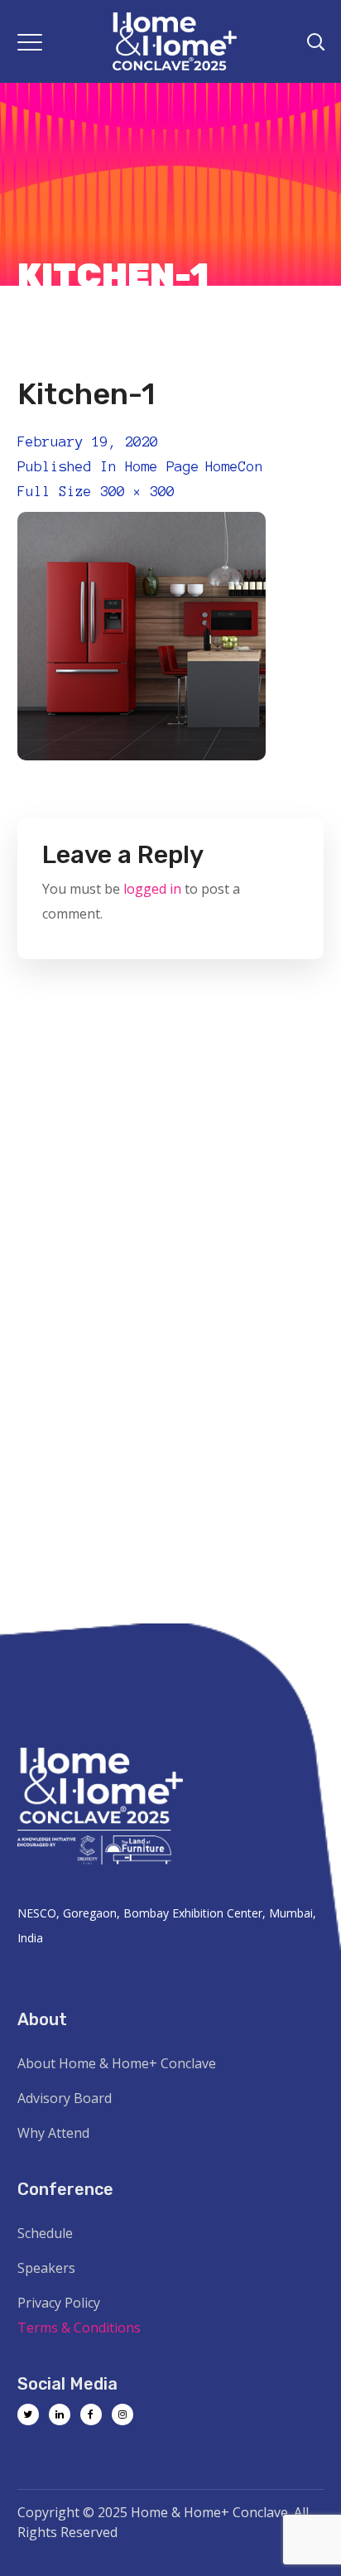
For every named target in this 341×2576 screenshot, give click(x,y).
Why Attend (53, 2133)
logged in (152, 889)
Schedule (45, 2233)
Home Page (162, 466)
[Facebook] (91, 2414)
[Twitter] (28, 2414)
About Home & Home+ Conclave (117, 2063)
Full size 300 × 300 (96, 491)
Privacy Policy (59, 2303)
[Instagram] (122, 2414)
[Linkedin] (60, 2414)
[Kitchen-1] (142, 524)
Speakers (46, 2268)
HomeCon (234, 466)
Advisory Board (65, 2098)
